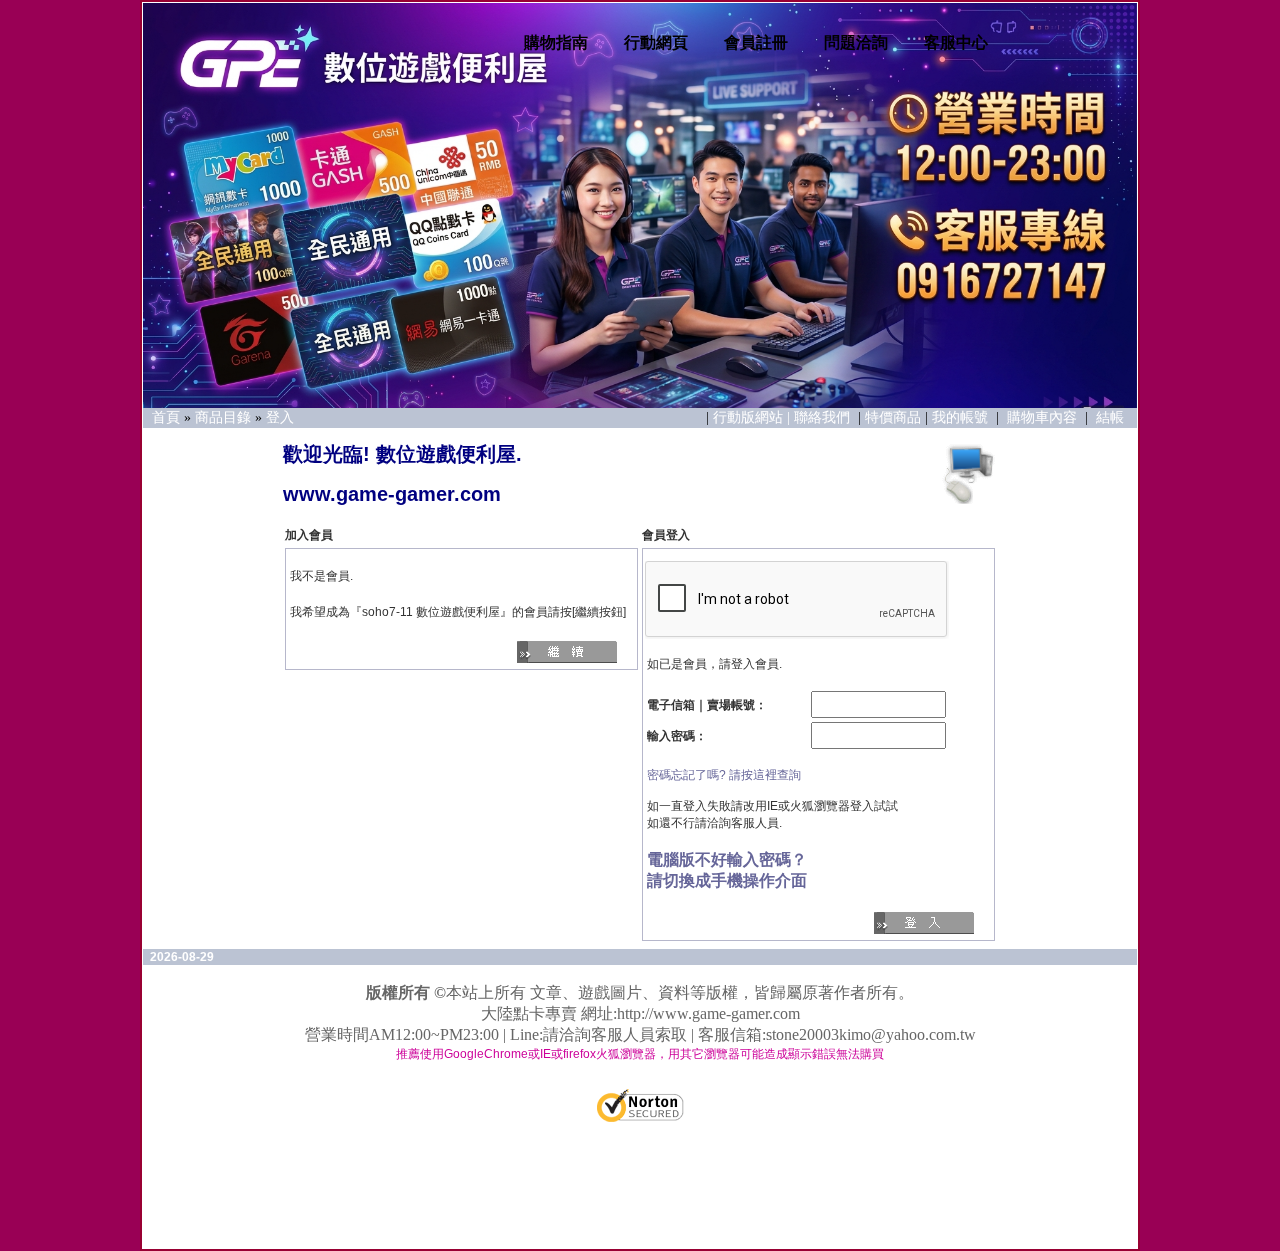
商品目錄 (223, 417)
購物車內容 (1042, 417)
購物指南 (556, 42)
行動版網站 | (753, 417)
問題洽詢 (856, 42)
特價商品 (893, 417)
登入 (280, 417)
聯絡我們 (824, 417)
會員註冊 (756, 42)
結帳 (1110, 417)
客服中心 (956, 42)
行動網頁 (656, 42)
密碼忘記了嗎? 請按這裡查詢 (724, 775)
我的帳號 (960, 417)
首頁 (166, 417)
